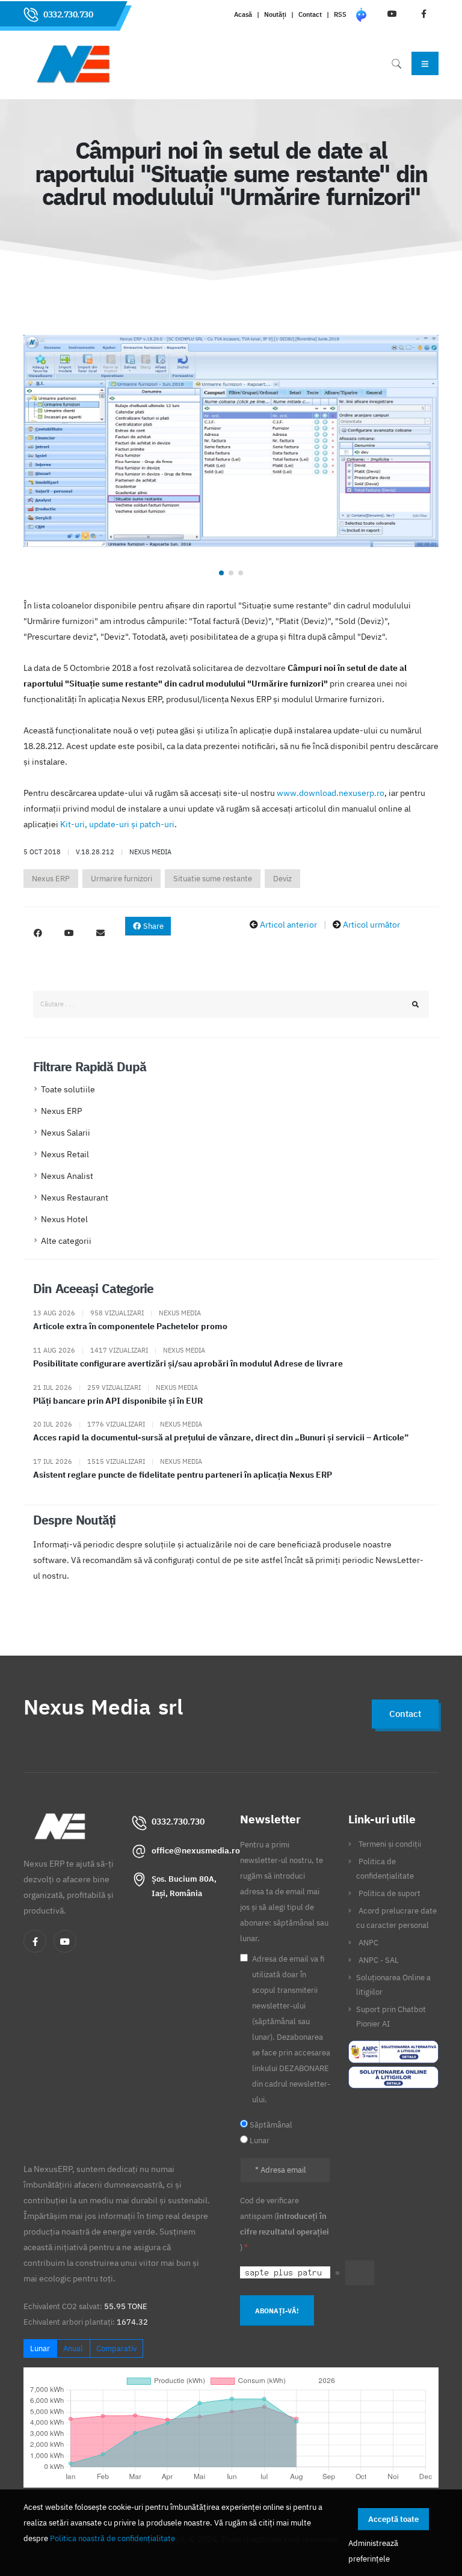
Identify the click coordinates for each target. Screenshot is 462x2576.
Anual (73, 2348)
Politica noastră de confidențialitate (112, 2538)
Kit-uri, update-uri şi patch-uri (117, 824)
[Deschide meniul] (425, 63)
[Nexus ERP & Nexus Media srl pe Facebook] (38, 933)
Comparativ (116, 2348)
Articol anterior (288, 925)
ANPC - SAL (379, 1960)
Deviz (282, 879)
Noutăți (275, 14)
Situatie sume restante (213, 879)
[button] (221, 573)
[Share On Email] (100, 933)
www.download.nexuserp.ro (331, 793)
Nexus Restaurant (75, 1198)
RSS (340, 14)
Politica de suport (390, 1893)
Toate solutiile (68, 1089)
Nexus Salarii (66, 1133)
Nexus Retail (65, 1154)
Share (152, 926)
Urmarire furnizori (122, 879)
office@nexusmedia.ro (196, 1850)
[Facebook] (35, 1941)
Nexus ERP (51, 879)
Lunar (40, 2348)
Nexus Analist (67, 1176)
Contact (310, 14)
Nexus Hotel (64, 1219)
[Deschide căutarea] (396, 63)
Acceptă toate (393, 2519)
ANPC (368, 1942)
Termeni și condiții (390, 1844)
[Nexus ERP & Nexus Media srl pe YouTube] (69, 933)
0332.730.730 (68, 14)
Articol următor (371, 925)
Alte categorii (66, 1241)
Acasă (243, 14)
